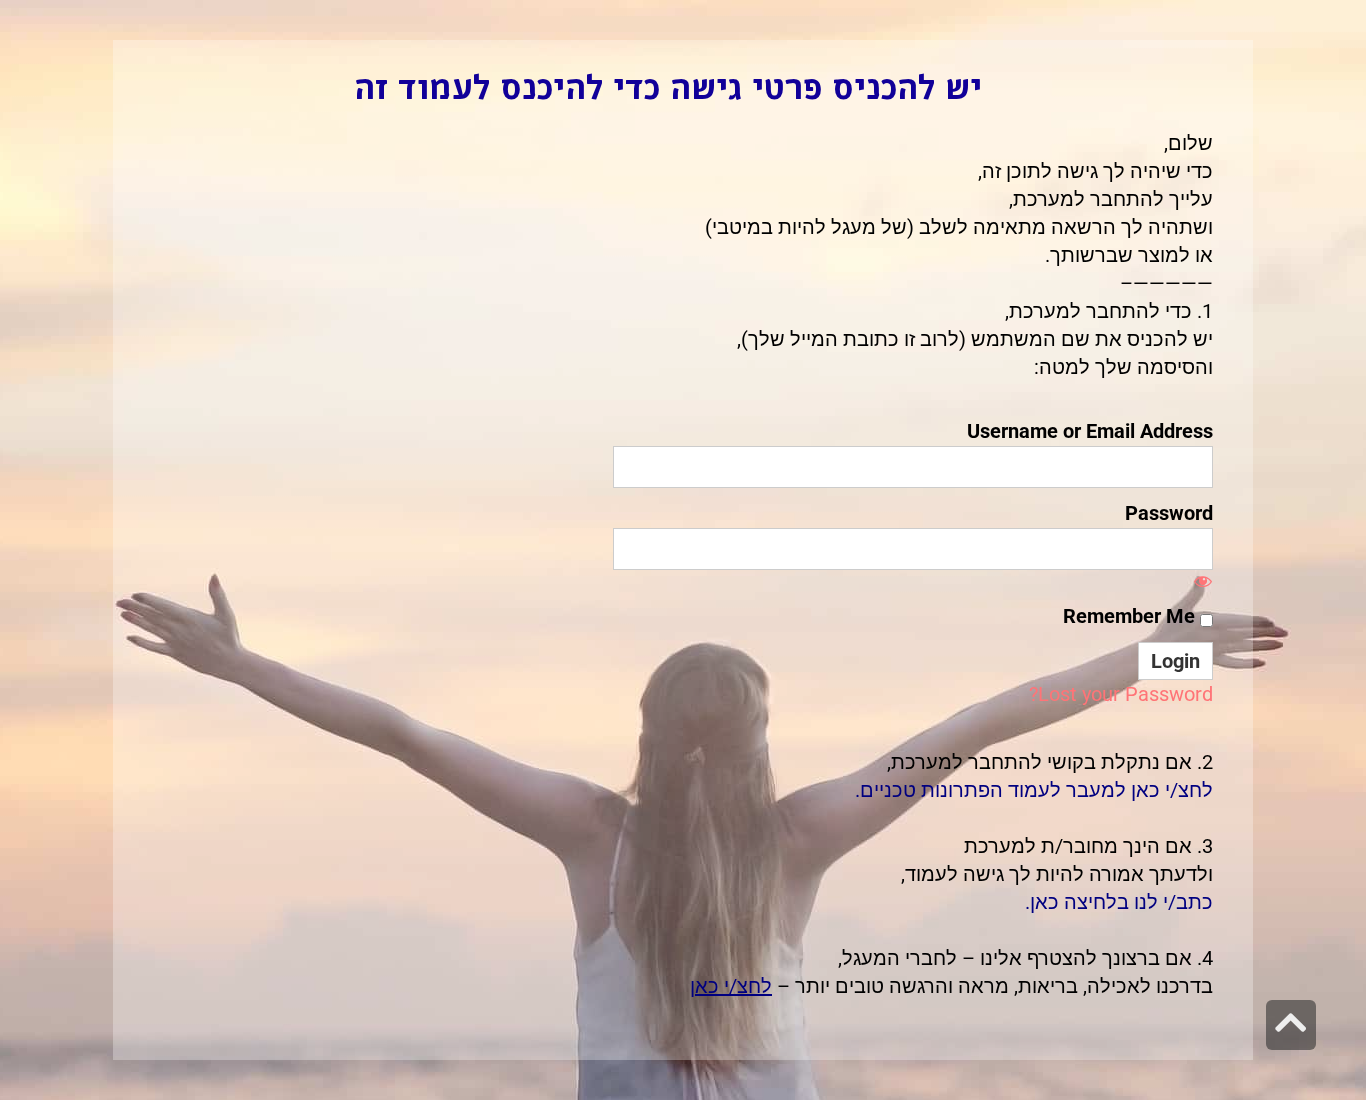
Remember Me (1131, 616)
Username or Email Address (1090, 431)
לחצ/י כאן (731, 986)
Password (1169, 513)
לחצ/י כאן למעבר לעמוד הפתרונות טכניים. (1034, 790)
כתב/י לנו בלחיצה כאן (1121, 902)
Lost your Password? (1121, 694)
